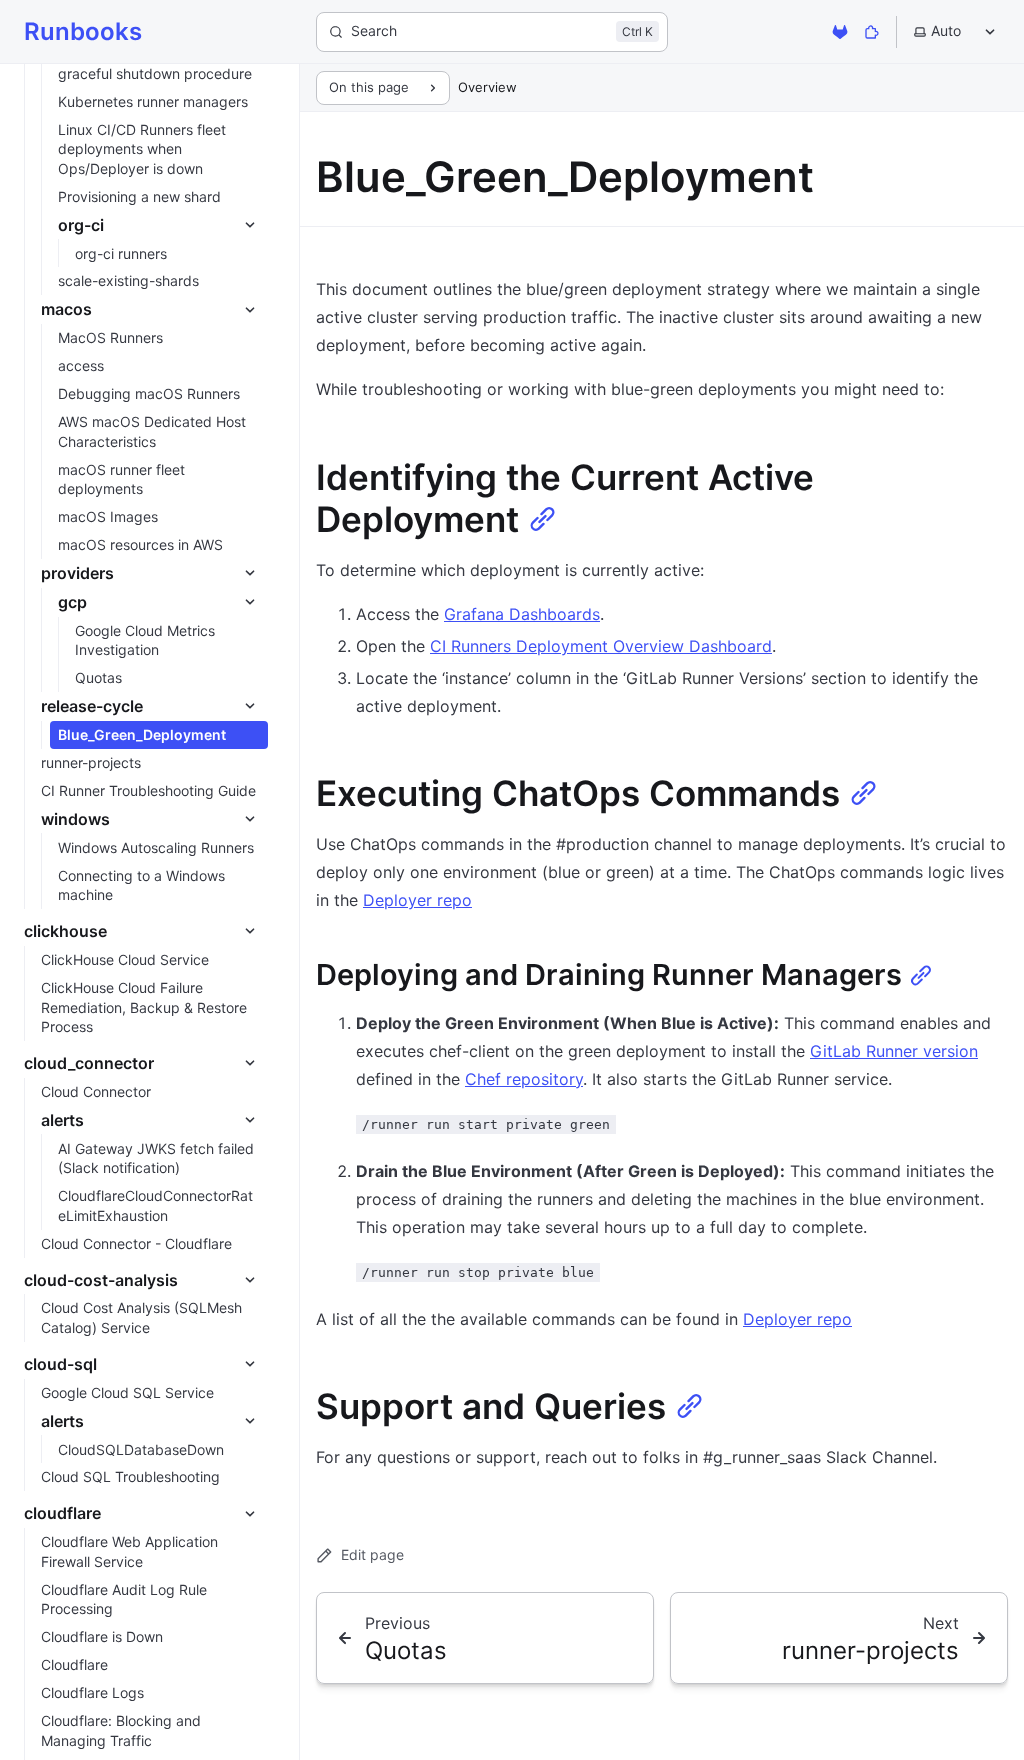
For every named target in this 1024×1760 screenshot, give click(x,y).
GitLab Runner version (894, 1051)
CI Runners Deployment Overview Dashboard (601, 646)
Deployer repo (417, 900)
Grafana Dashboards (522, 614)
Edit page (372, 1554)
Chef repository (524, 1079)
